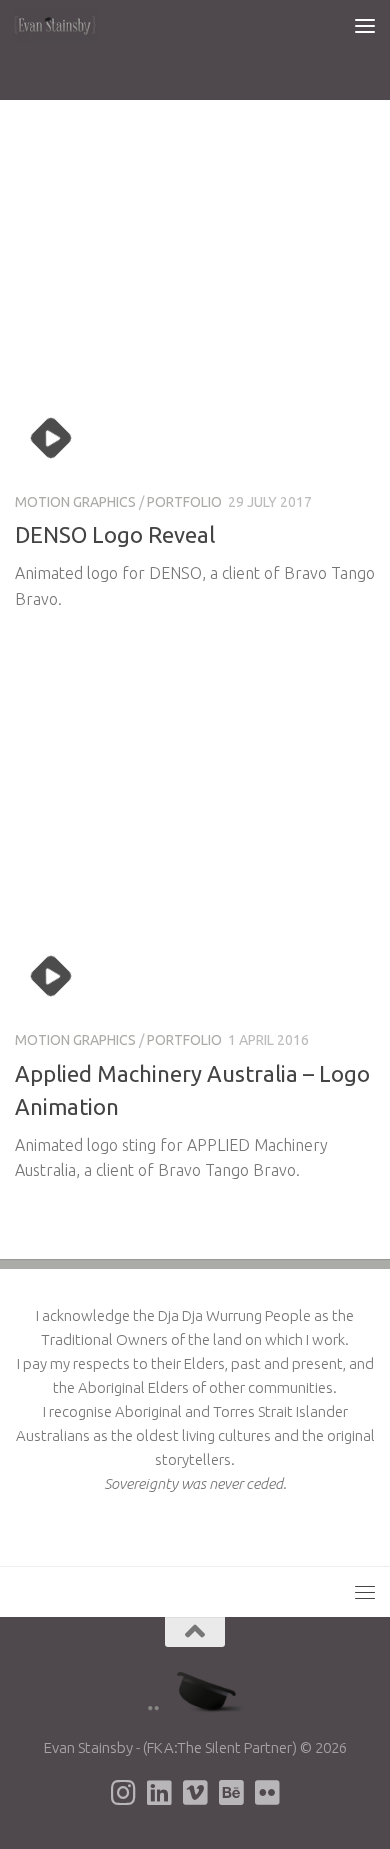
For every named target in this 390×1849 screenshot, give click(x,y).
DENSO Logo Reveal (115, 534)
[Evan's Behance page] (231, 1793)
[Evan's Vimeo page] (195, 1793)
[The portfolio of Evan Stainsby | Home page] (69, 25)
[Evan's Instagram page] (123, 1793)
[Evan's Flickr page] (267, 1793)
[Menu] (365, 25)
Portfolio (184, 502)
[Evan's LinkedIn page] (159, 1793)
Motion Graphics (75, 502)
